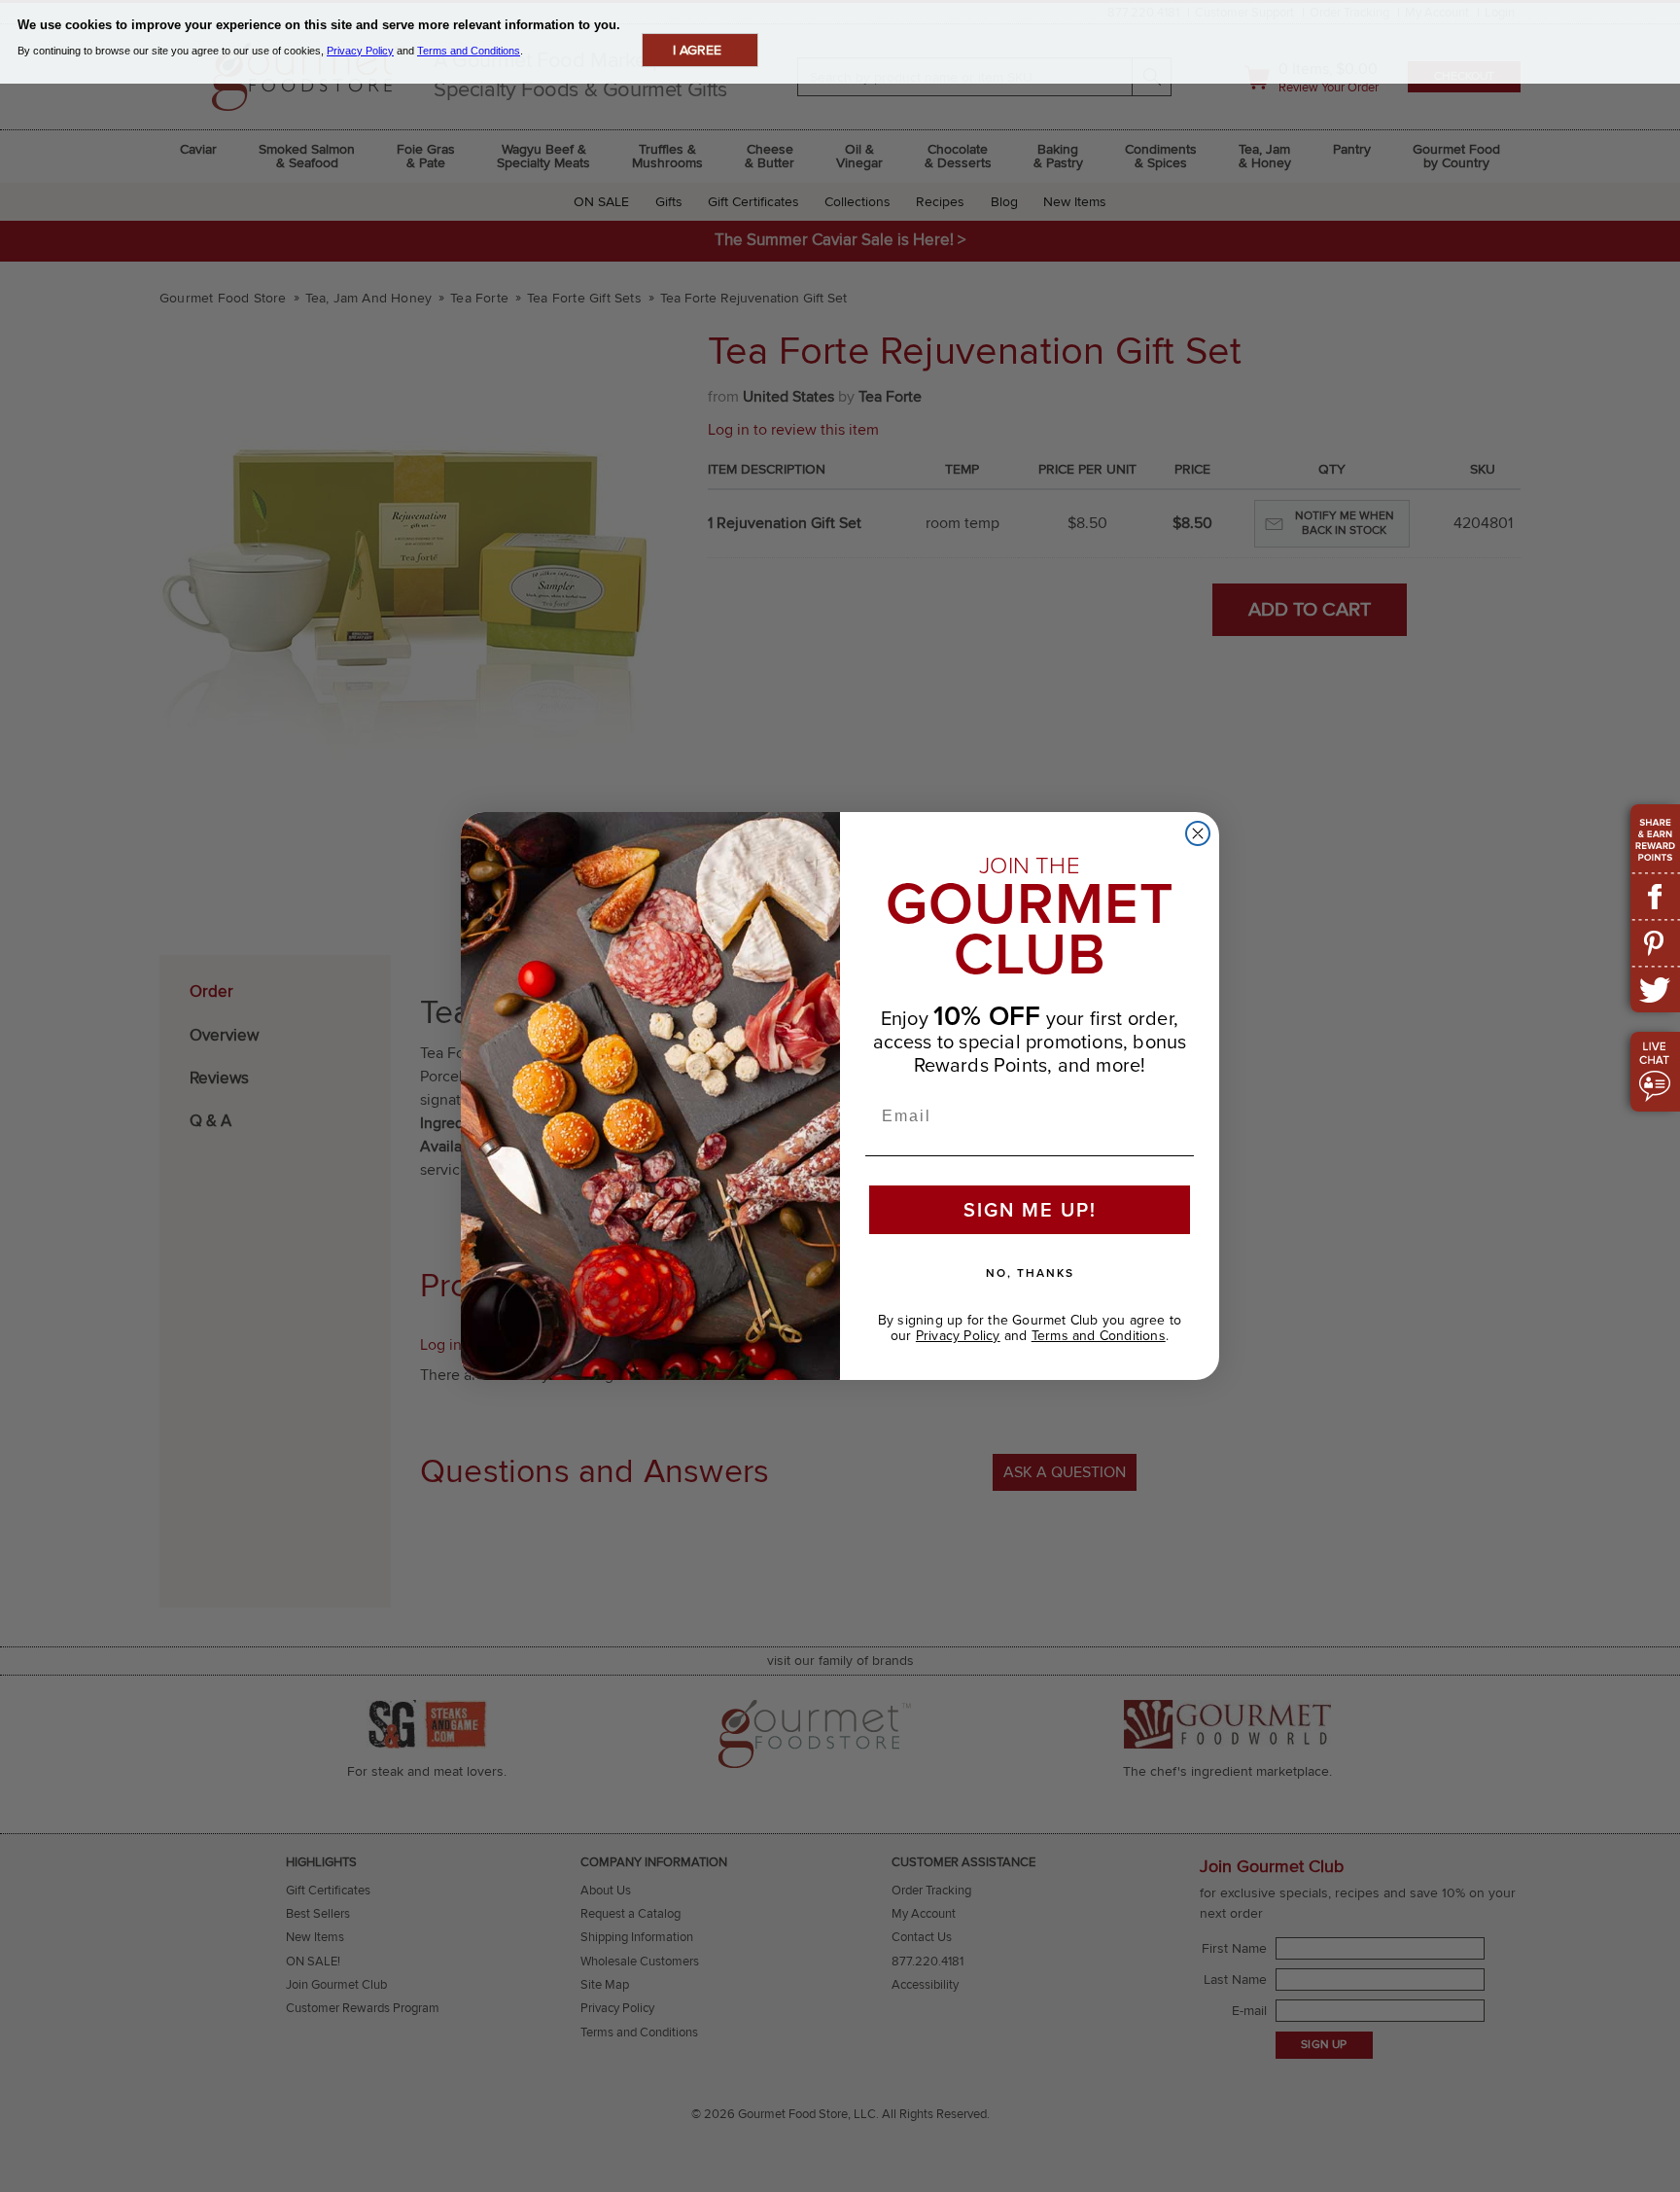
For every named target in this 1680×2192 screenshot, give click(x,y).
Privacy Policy (958, 1335)
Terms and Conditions (1099, 1335)
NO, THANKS (1030, 1273)
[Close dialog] (1198, 833)
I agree (697, 50)
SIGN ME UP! (1030, 1209)
